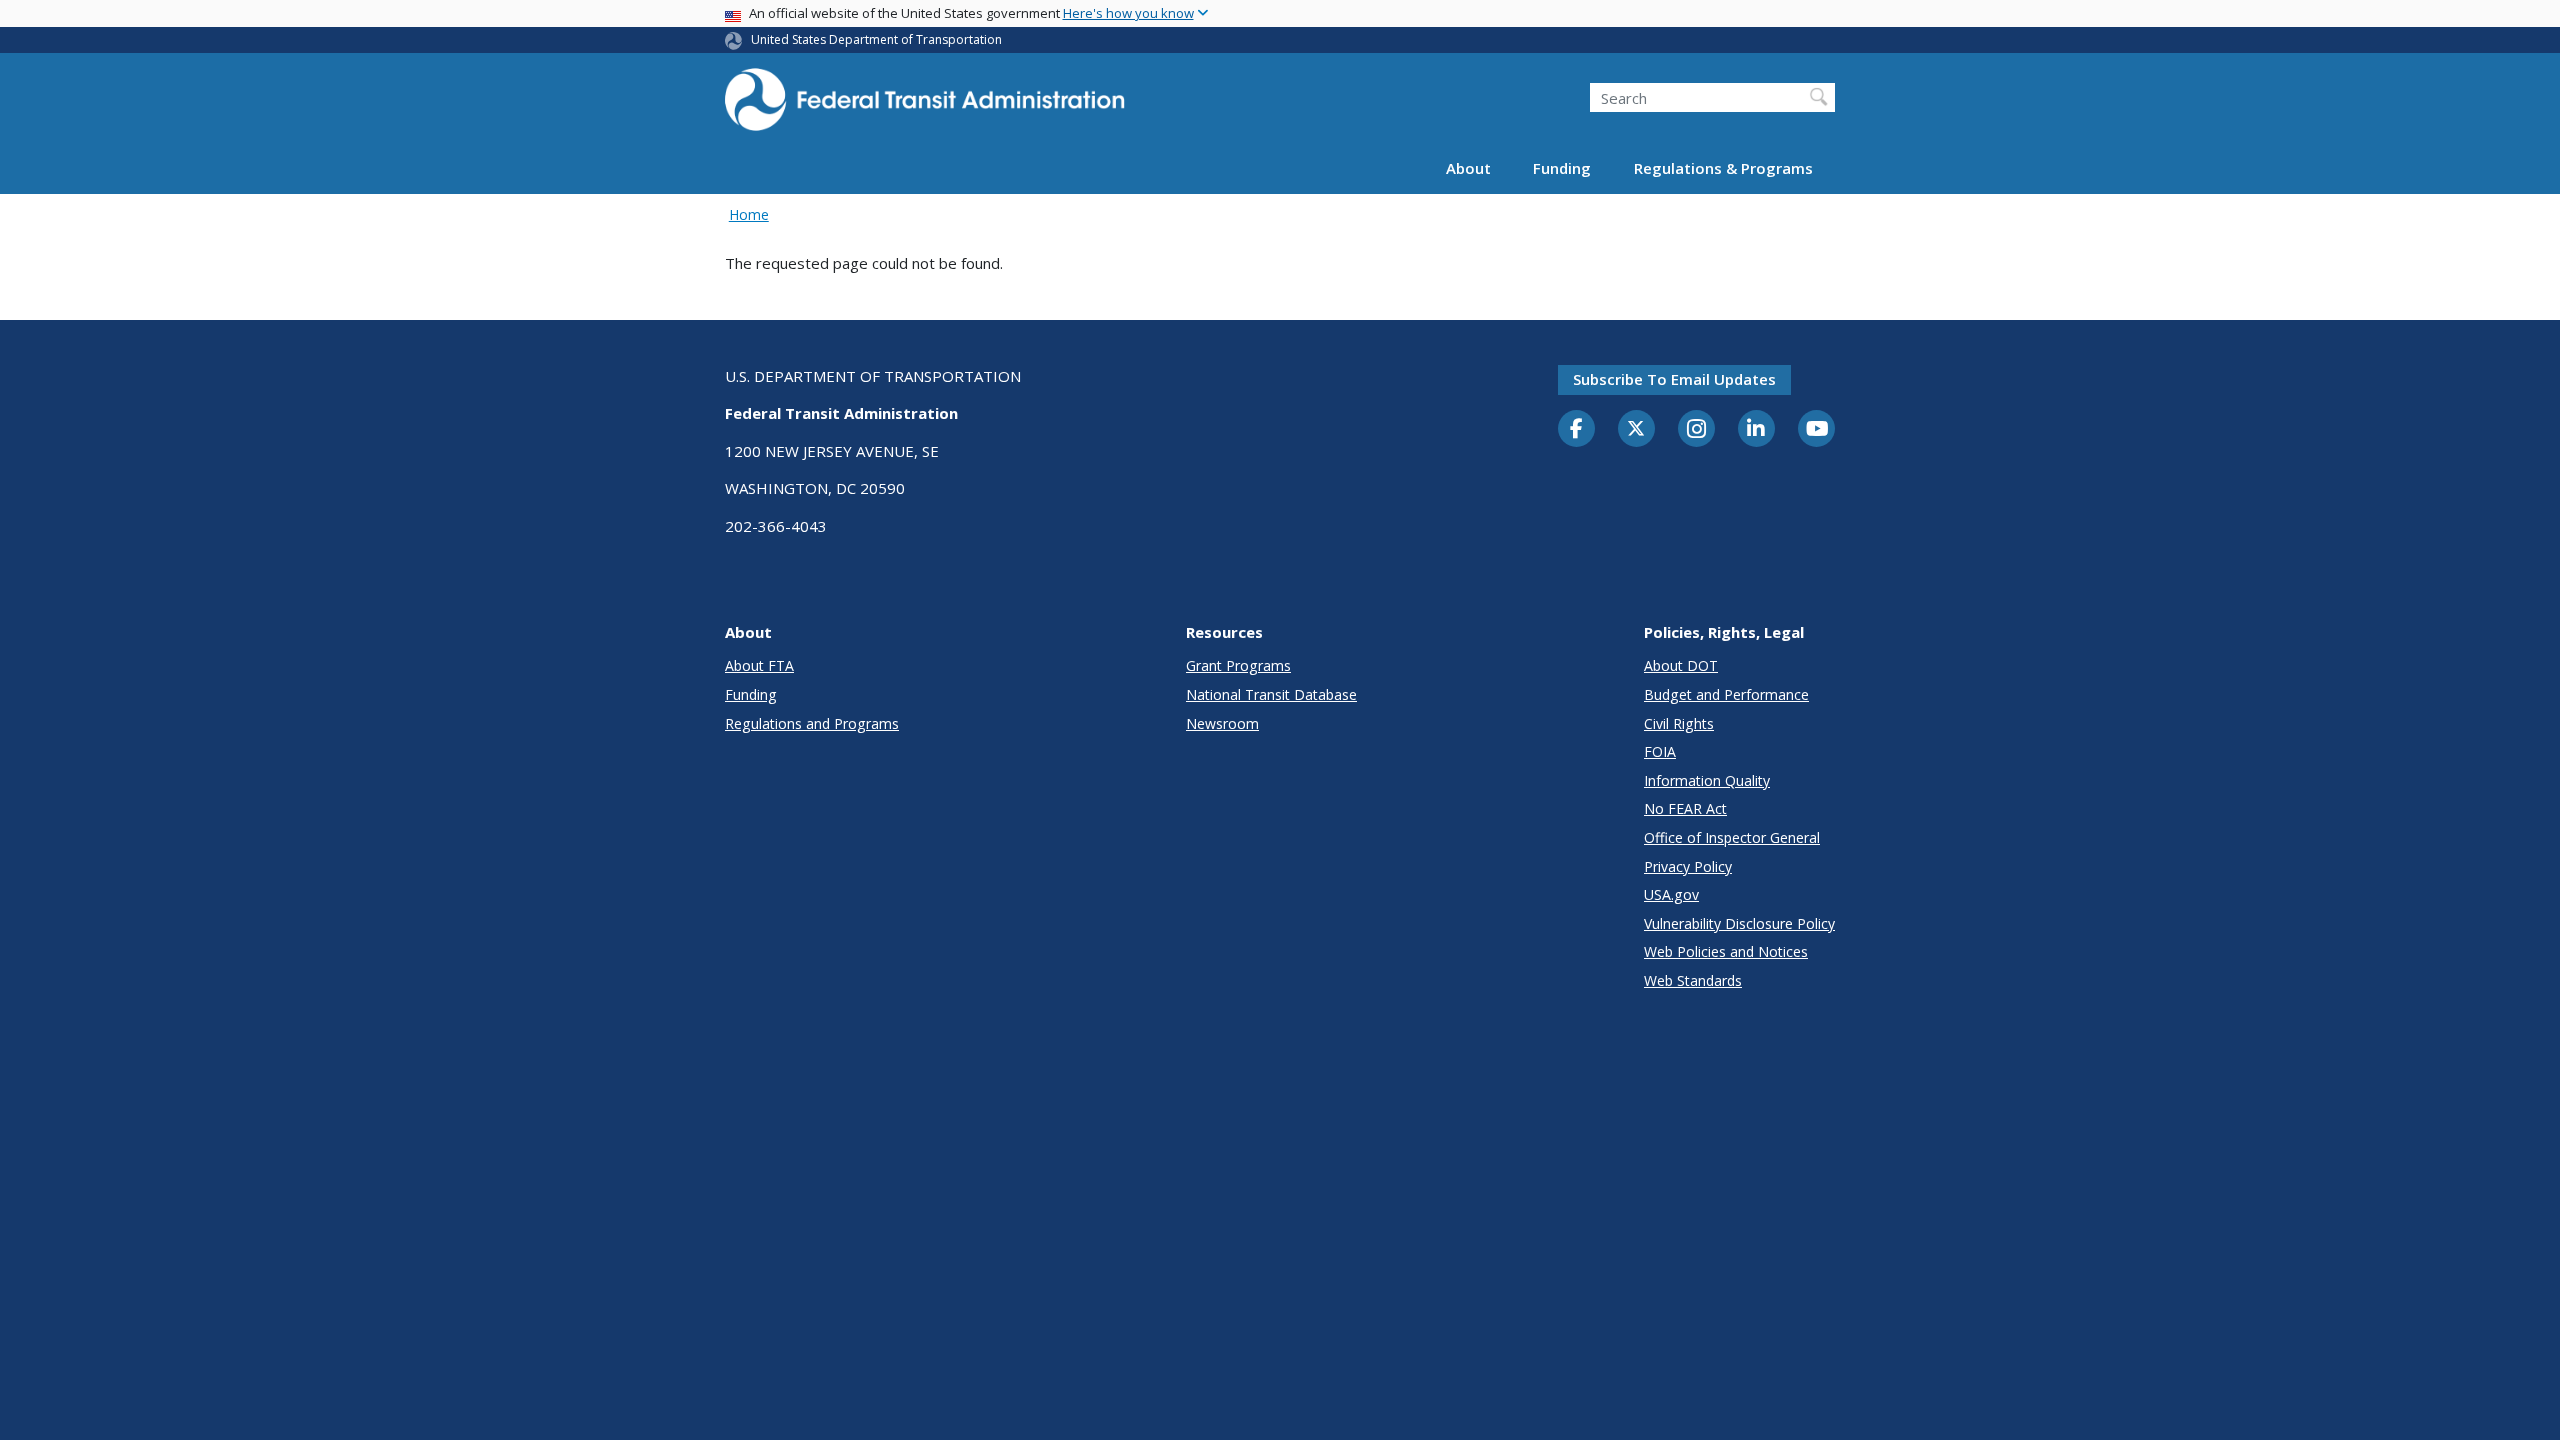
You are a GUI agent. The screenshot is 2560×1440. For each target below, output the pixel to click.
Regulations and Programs (812, 723)
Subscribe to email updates (1674, 379)
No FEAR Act (1685, 808)
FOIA (1660, 751)
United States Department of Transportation (876, 39)
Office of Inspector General (1732, 837)
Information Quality (1707, 780)
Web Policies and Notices (1726, 951)
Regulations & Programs (1723, 168)
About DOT (1681, 665)
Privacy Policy (1688, 866)
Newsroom (1222, 723)
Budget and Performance (1726, 694)
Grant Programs (1238, 665)
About (1468, 168)
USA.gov (1671, 894)
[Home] (925, 105)
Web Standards (1693, 980)
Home (749, 214)
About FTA (759, 665)
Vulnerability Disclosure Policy (1739, 923)
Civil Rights (1679, 723)
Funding (1562, 168)
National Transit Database (1271, 694)
